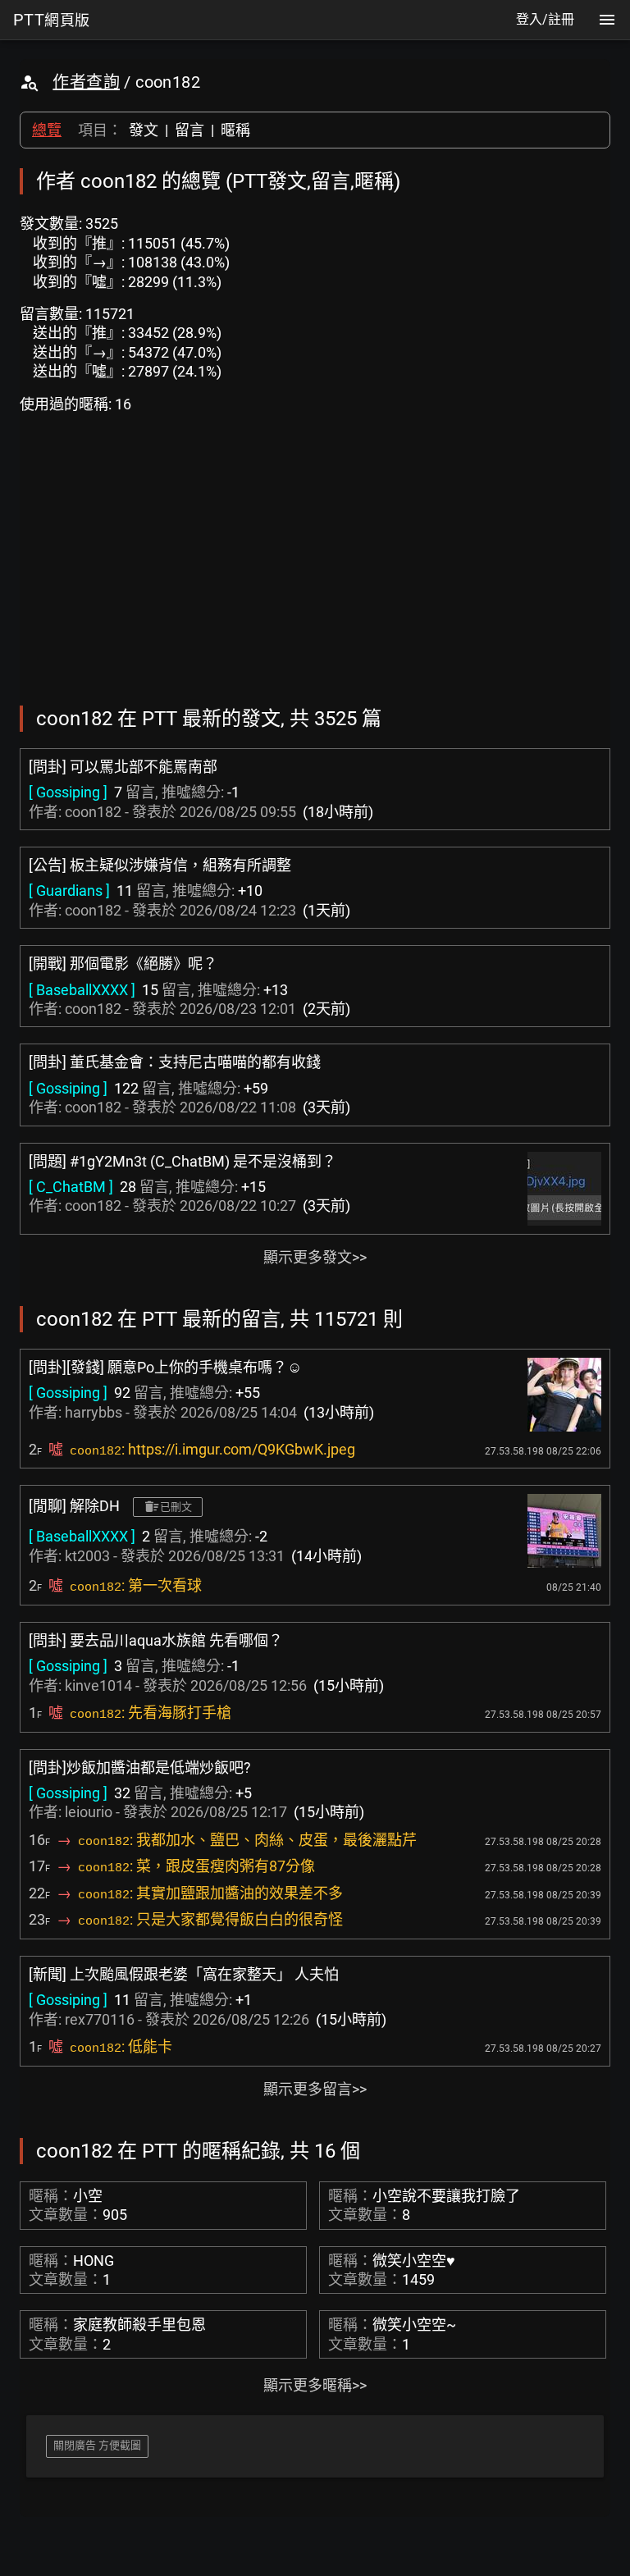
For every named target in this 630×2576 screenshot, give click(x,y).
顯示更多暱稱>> (315, 2385)
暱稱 (235, 130)
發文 (144, 130)
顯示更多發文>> (315, 1257)
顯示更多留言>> (315, 2089)
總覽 (47, 130)
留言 (189, 130)
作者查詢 (86, 82)
